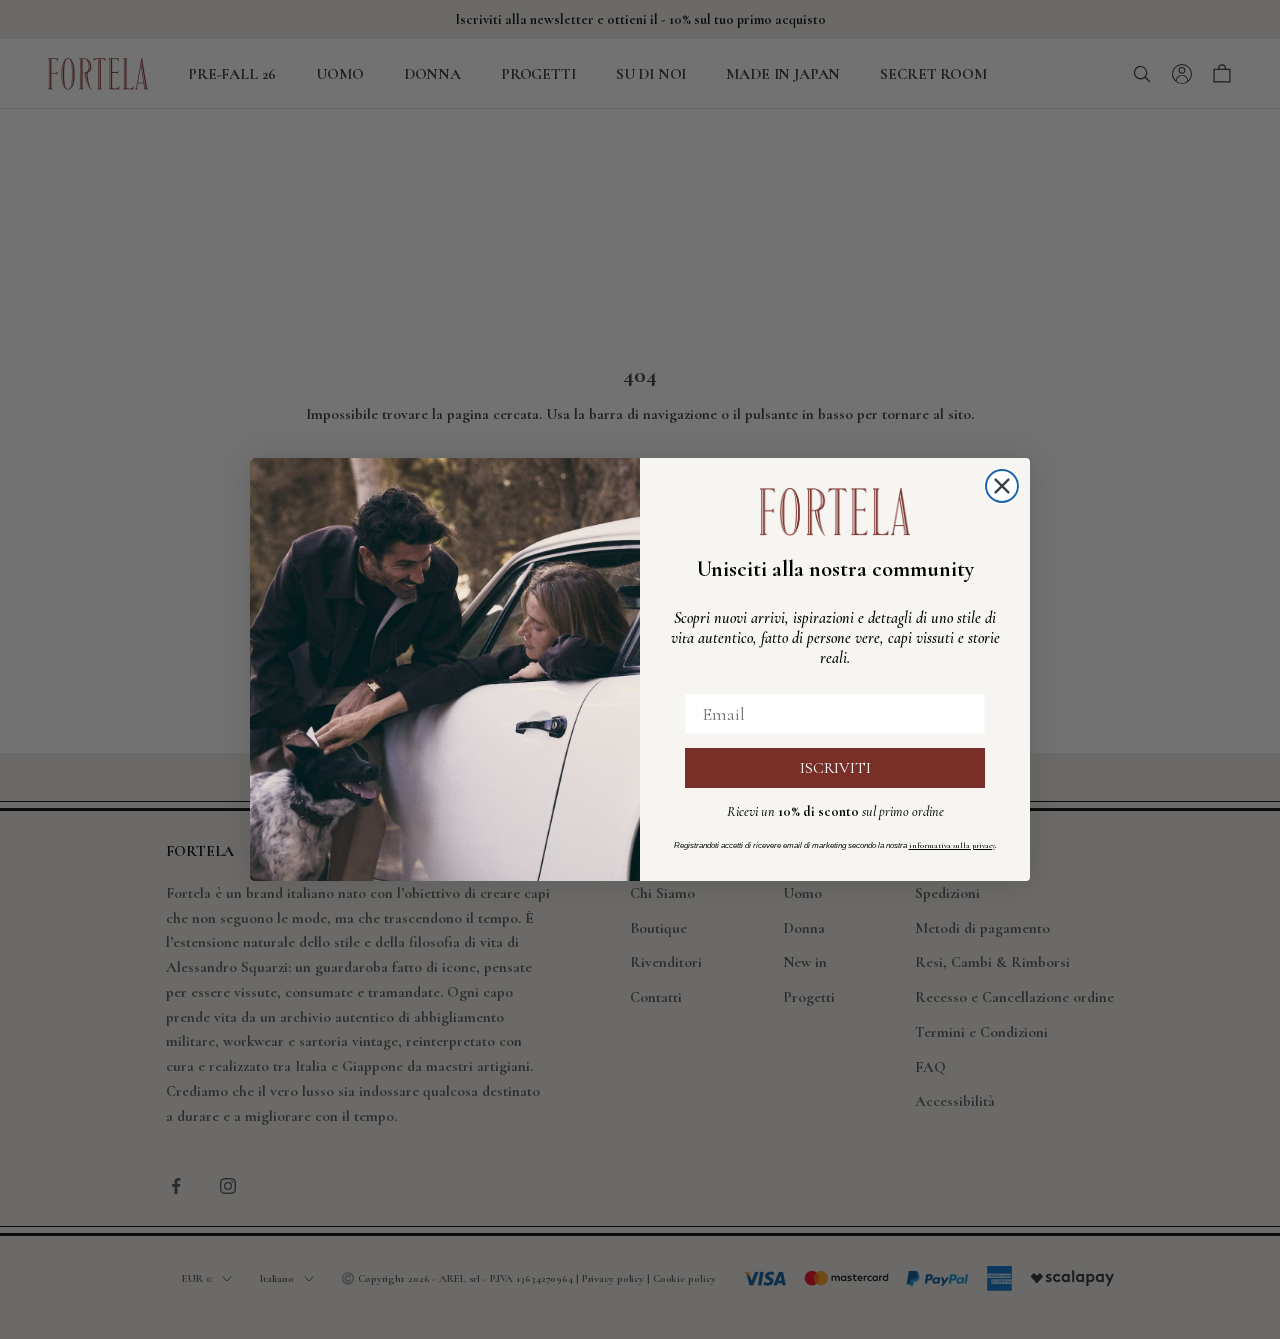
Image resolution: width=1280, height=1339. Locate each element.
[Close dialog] (1002, 486)
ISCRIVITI (835, 768)
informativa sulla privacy (952, 845)
